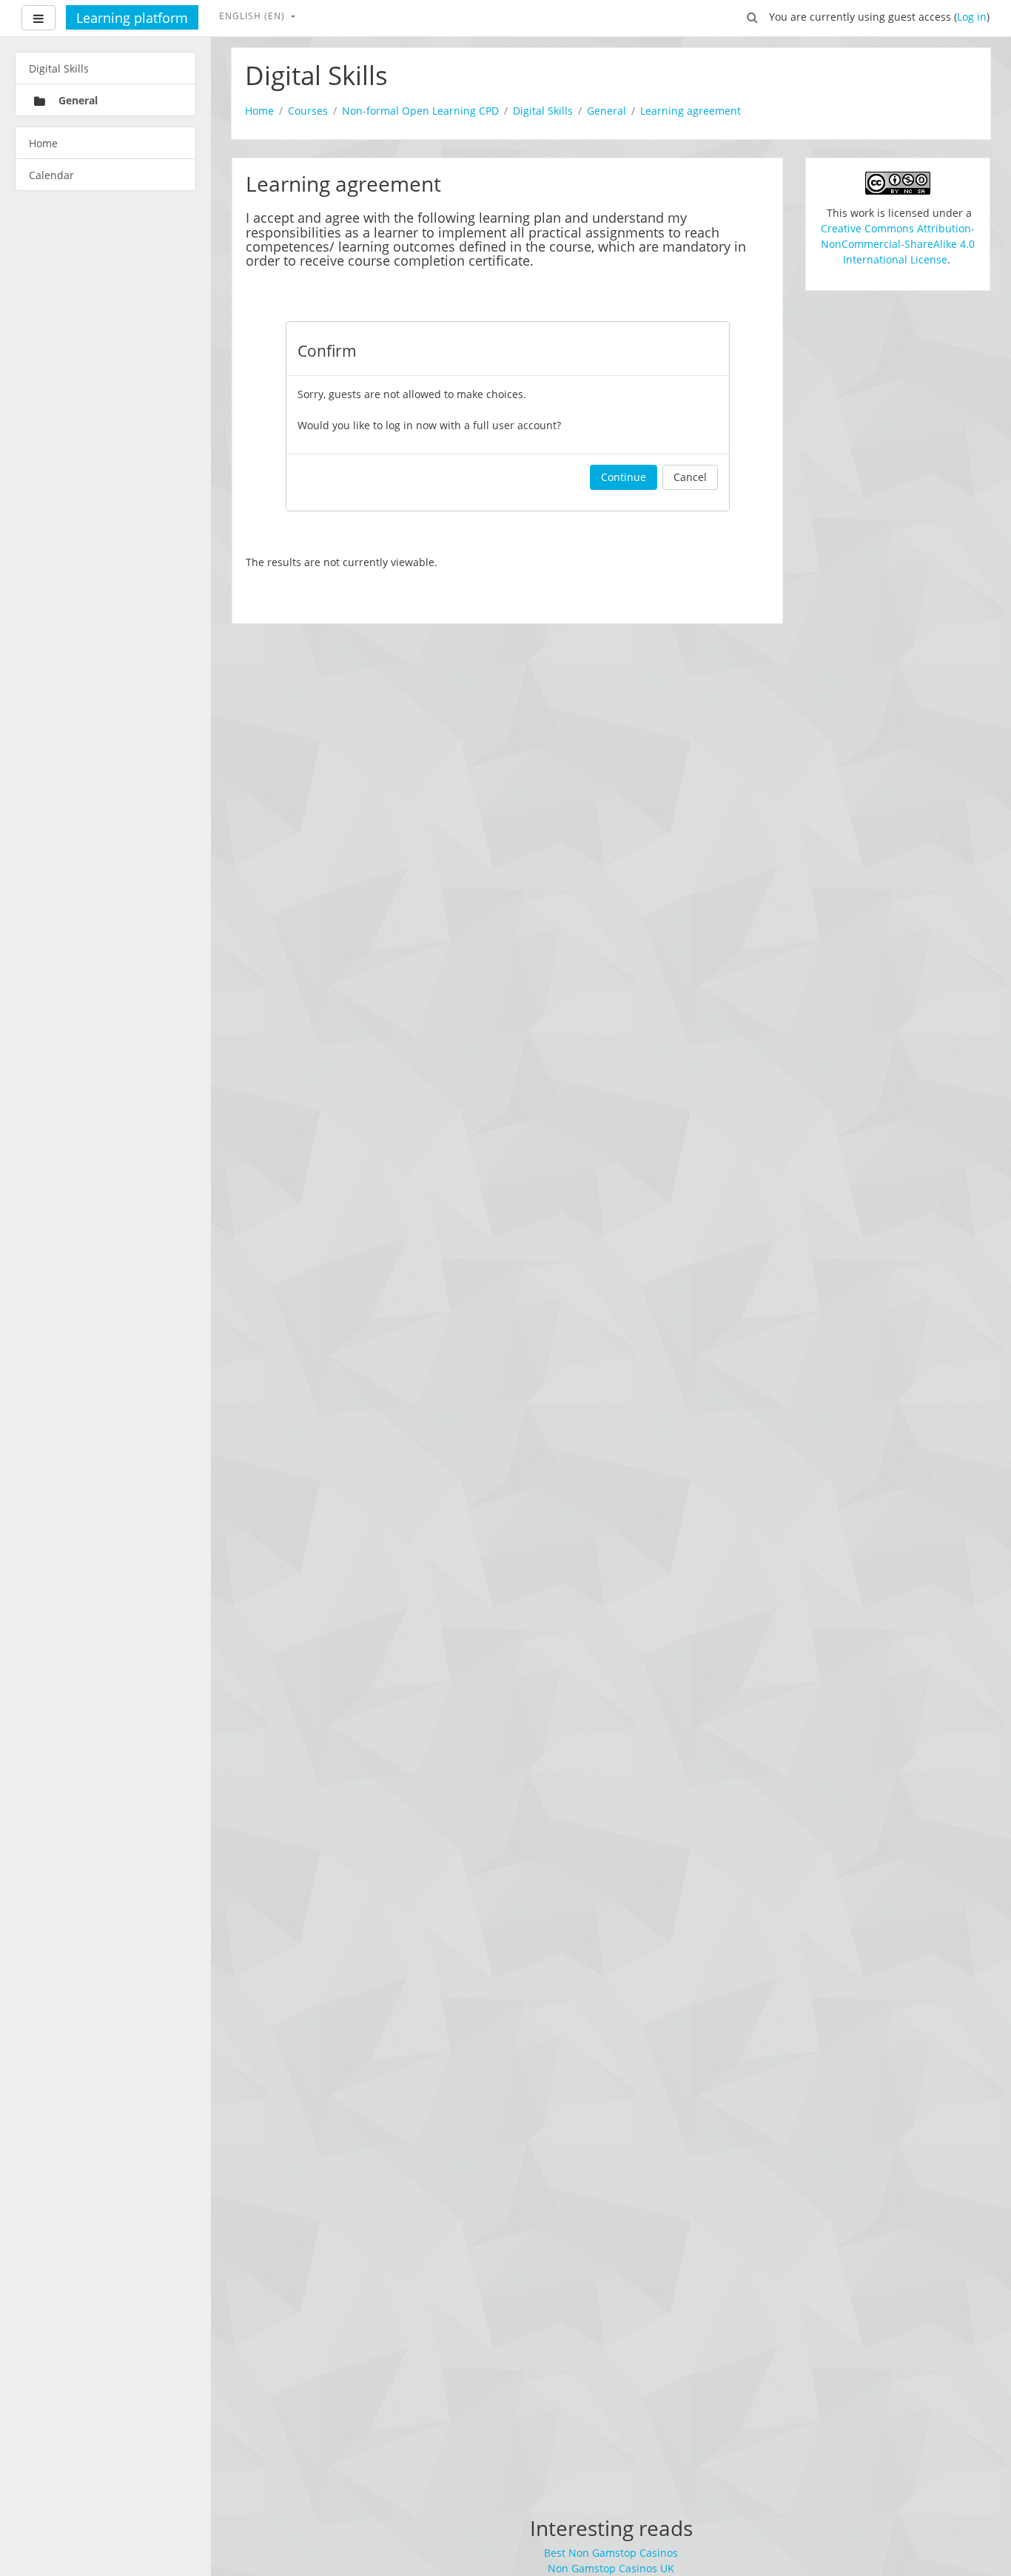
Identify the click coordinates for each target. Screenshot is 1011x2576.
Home (259, 111)
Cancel (690, 477)
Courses (308, 111)
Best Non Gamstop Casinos (611, 2553)
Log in (972, 17)
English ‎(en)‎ (253, 16)
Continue (624, 477)
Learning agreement (691, 111)
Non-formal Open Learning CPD (420, 111)
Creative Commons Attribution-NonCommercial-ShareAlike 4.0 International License (898, 244)
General (607, 111)
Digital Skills (543, 111)
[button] (753, 16)
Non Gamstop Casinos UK (611, 2568)
